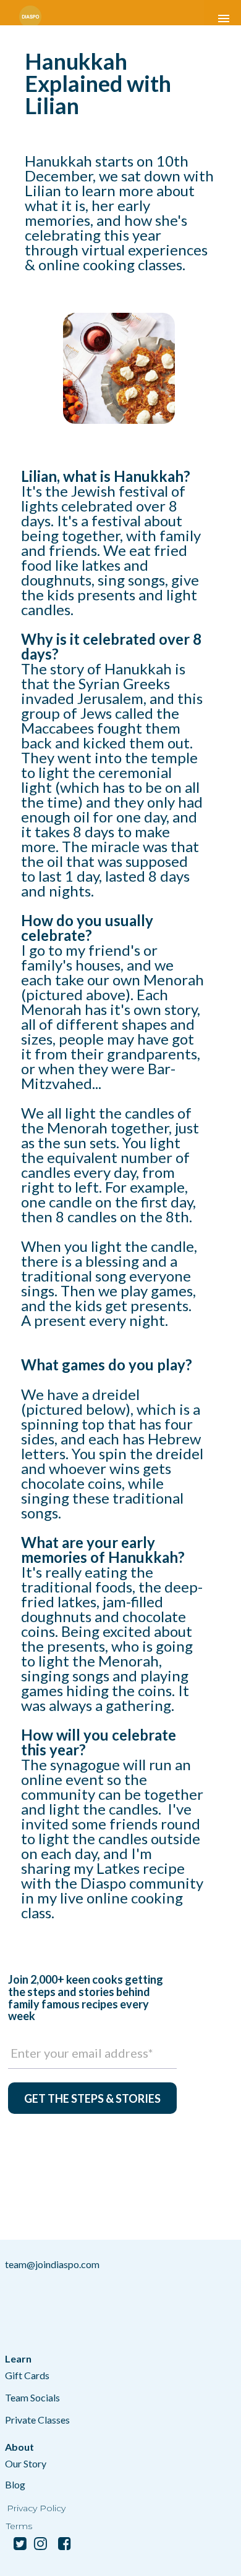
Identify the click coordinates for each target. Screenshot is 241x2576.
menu (224, 19)
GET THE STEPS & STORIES (92, 2098)
